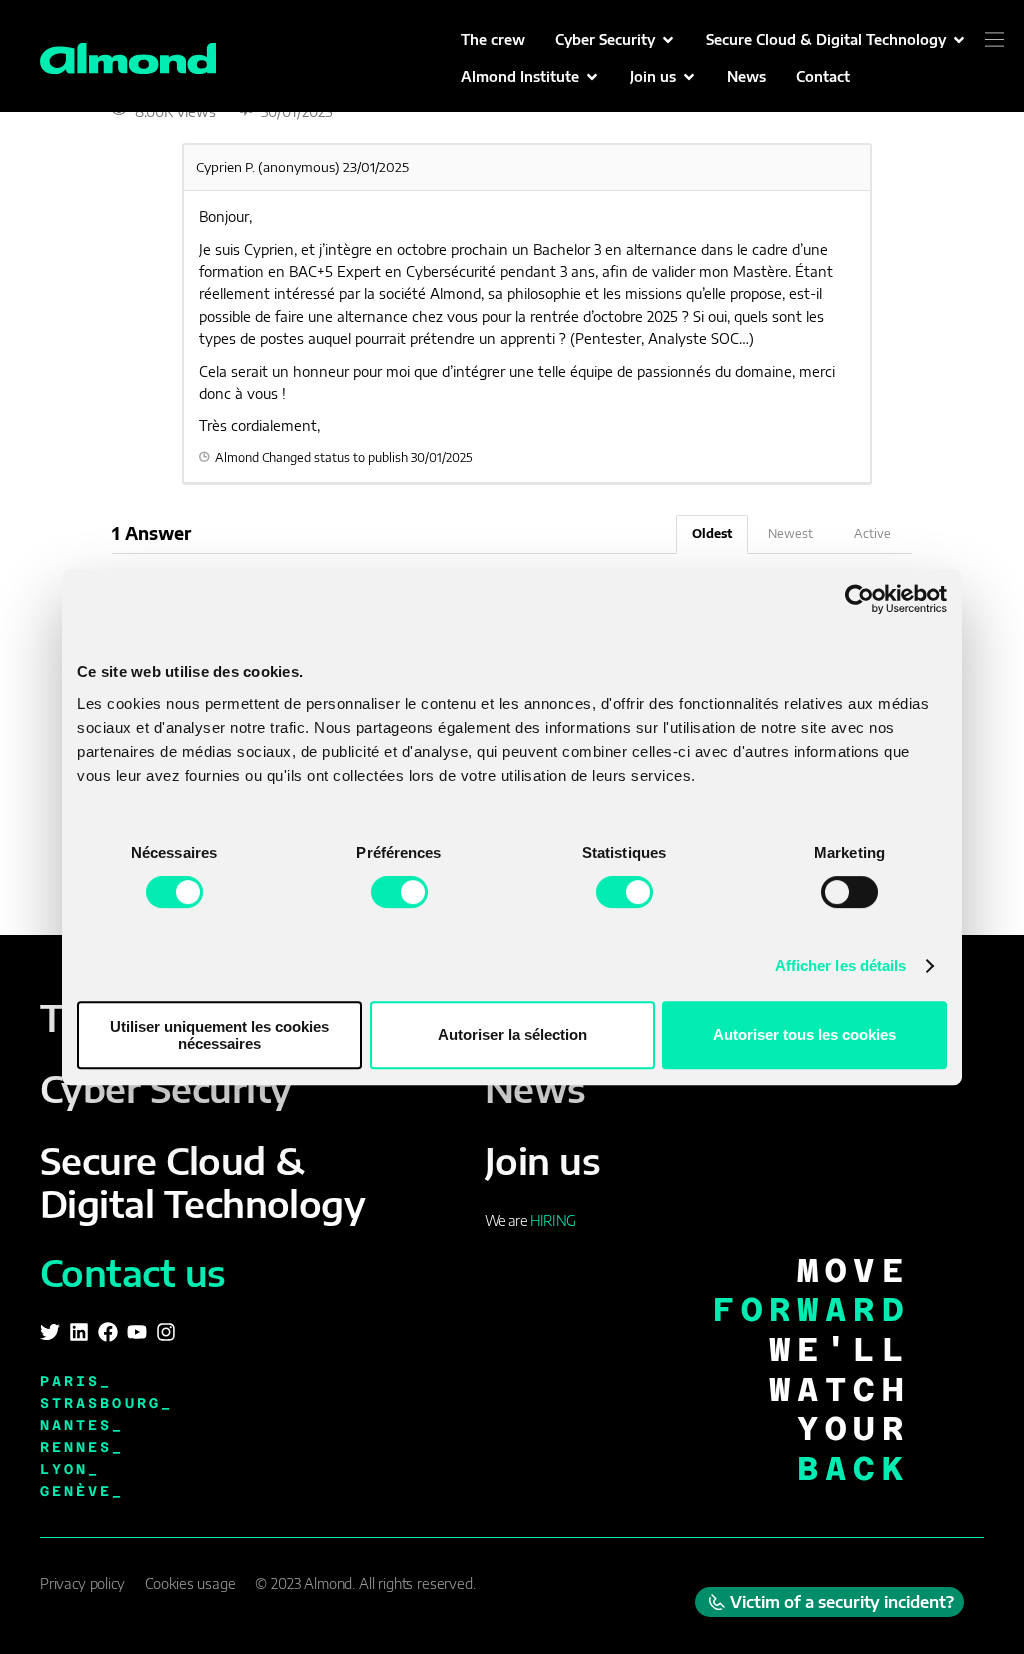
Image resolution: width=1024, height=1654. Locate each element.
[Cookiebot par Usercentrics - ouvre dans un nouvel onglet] (859, 599)
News (535, 1088)
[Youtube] (137, 1332)
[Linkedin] (79, 1332)
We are (530, 1220)
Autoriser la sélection (512, 1034)
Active (872, 533)
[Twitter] (50, 1332)
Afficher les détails (841, 965)
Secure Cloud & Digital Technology (202, 1182)
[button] (615, 39)
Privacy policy (82, 1583)
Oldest (712, 533)
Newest (790, 533)
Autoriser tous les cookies (804, 1034)
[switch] (399, 892)
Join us (542, 1160)
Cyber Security (165, 1088)
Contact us (133, 1272)
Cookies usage (190, 1583)
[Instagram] (166, 1332)
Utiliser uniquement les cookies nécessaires (219, 1035)
